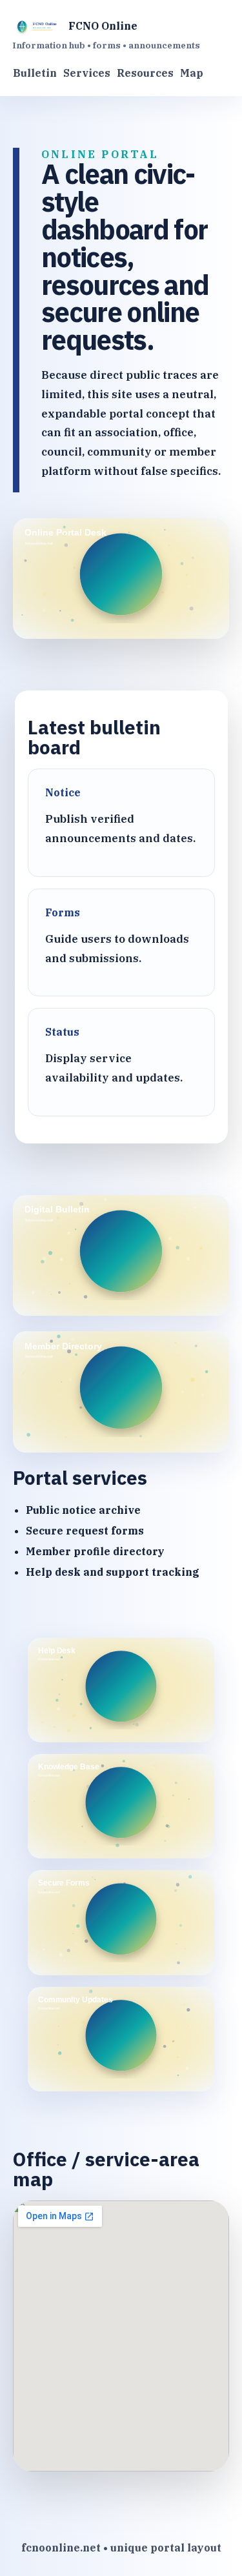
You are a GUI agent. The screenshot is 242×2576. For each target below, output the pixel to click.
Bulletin (35, 73)
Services (87, 73)
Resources (145, 73)
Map (192, 73)
